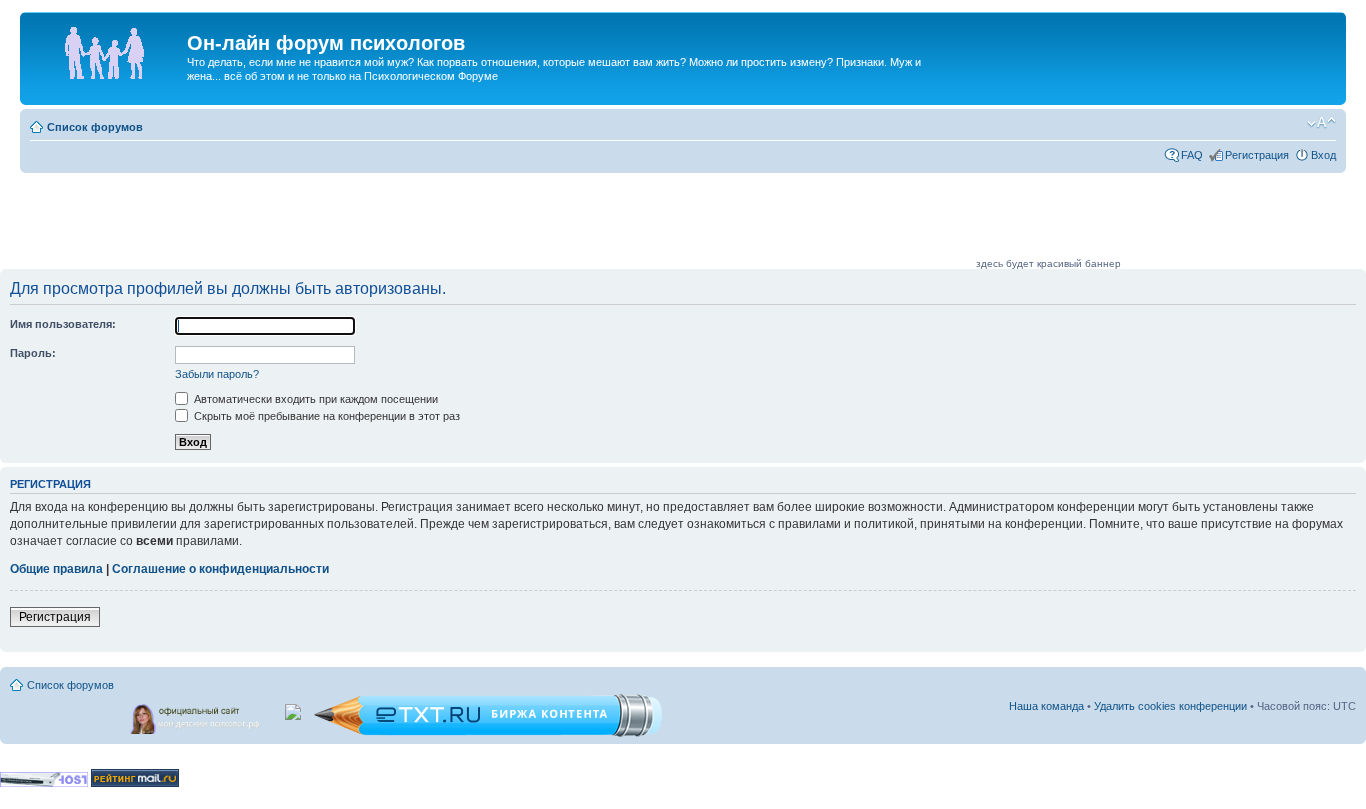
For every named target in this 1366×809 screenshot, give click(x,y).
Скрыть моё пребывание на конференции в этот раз (325, 416)
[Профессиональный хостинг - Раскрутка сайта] (44, 783)
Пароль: (33, 353)
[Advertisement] (609, 222)
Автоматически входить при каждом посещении (314, 399)
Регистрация (1257, 155)
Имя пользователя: (63, 324)
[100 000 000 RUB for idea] (294, 708)
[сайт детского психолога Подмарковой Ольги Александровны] (197, 715)
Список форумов (95, 127)
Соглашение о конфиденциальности (220, 569)
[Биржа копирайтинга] (488, 733)
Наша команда (1046, 706)
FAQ (1192, 155)
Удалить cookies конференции (1170, 706)
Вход (1323, 155)
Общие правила (56, 569)
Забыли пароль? (217, 374)
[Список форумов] (106, 49)
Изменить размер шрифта (1321, 123)
